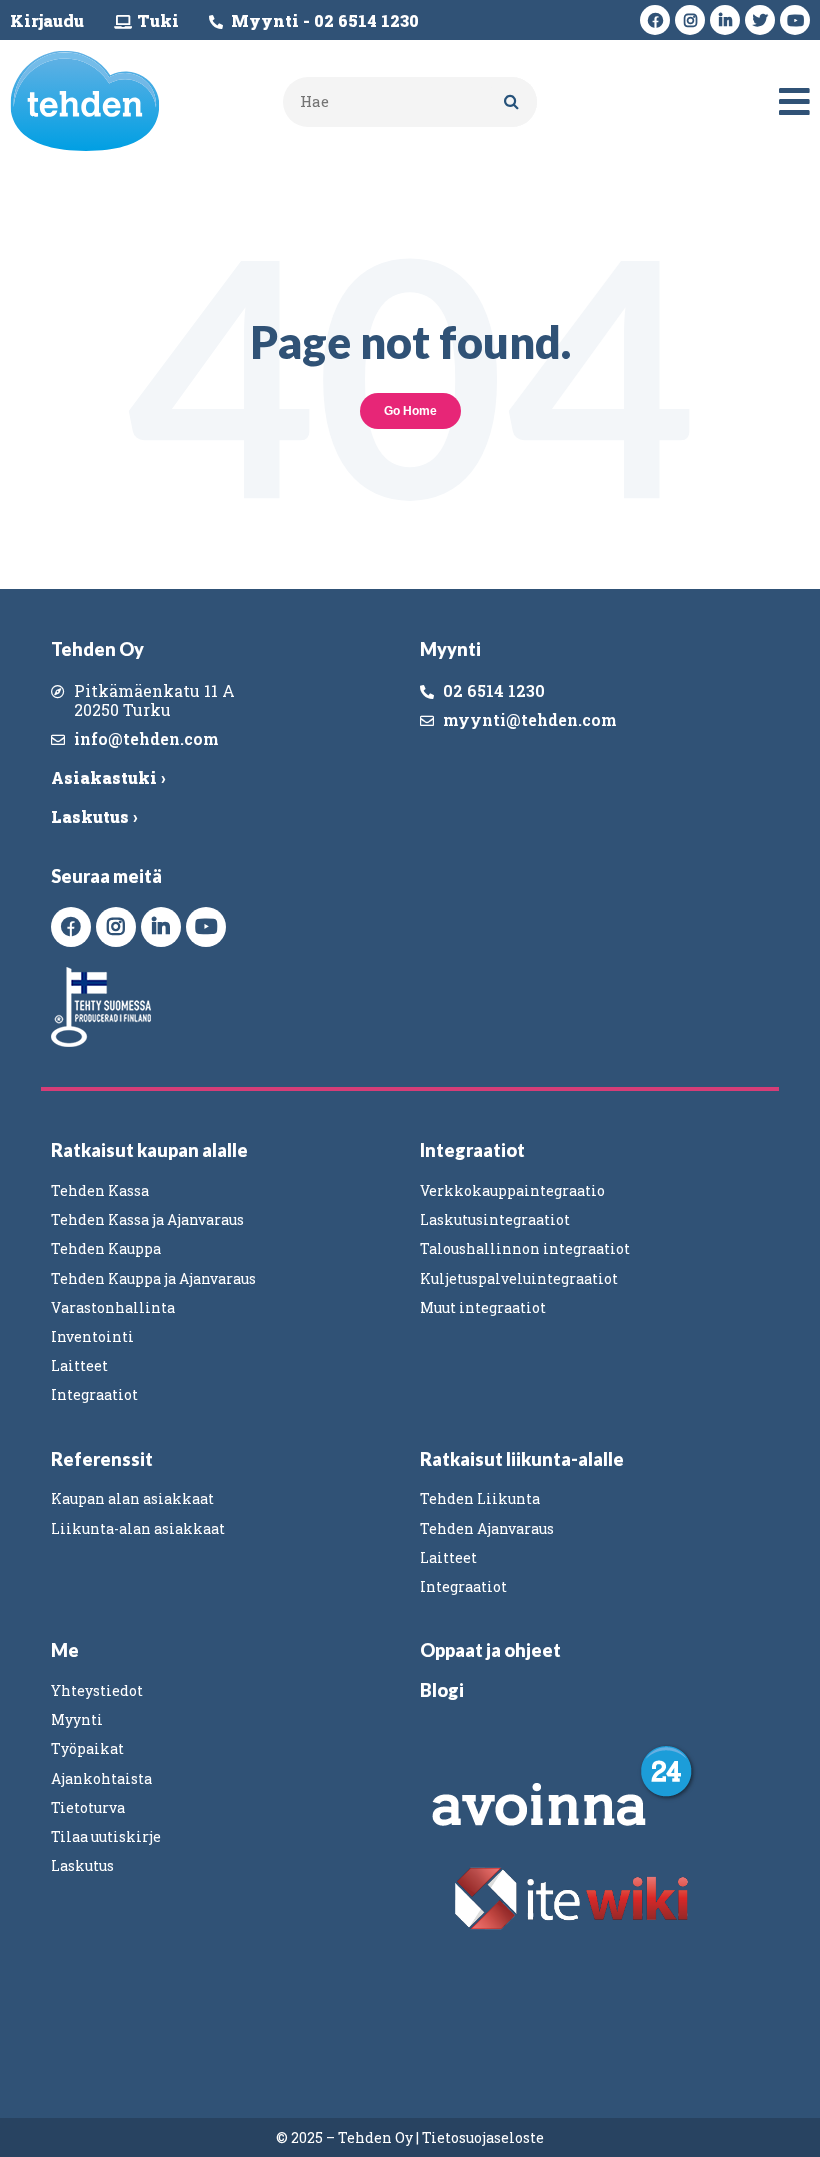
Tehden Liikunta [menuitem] (480, 1498)
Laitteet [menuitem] (79, 1365)
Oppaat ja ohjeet (490, 1650)
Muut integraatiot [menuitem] (483, 1307)
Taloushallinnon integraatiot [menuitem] (525, 1248)
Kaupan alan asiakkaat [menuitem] (132, 1498)
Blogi (442, 1690)
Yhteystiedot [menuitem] (97, 1690)
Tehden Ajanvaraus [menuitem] (487, 1528)
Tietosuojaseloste (483, 2137)
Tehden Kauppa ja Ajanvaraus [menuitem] (153, 1278)
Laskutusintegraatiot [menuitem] (495, 1219)
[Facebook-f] (655, 20)
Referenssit (102, 1459)
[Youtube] (795, 20)
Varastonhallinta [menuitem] (113, 1307)
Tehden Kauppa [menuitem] (106, 1248)
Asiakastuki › (108, 777)
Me (65, 1650)
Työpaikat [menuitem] (87, 1748)
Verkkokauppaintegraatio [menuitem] (512, 1190)
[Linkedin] (725, 20)
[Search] (512, 102)
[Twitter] (760, 20)
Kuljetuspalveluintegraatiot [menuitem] (519, 1278)
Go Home (410, 411)
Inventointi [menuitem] (92, 1336)
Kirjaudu (47, 20)
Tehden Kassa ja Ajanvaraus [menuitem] (147, 1219)
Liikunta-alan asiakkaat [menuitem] (138, 1528)
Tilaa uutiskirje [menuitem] (106, 1836)
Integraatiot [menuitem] (94, 1394)
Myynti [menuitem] (77, 1719)
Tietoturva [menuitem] (88, 1807)
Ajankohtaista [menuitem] (101, 1778)
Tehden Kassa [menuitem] (100, 1190)
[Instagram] (690, 20)
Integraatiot (472, 1150)
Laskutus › (94, 816)
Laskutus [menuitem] (82, 1865)
